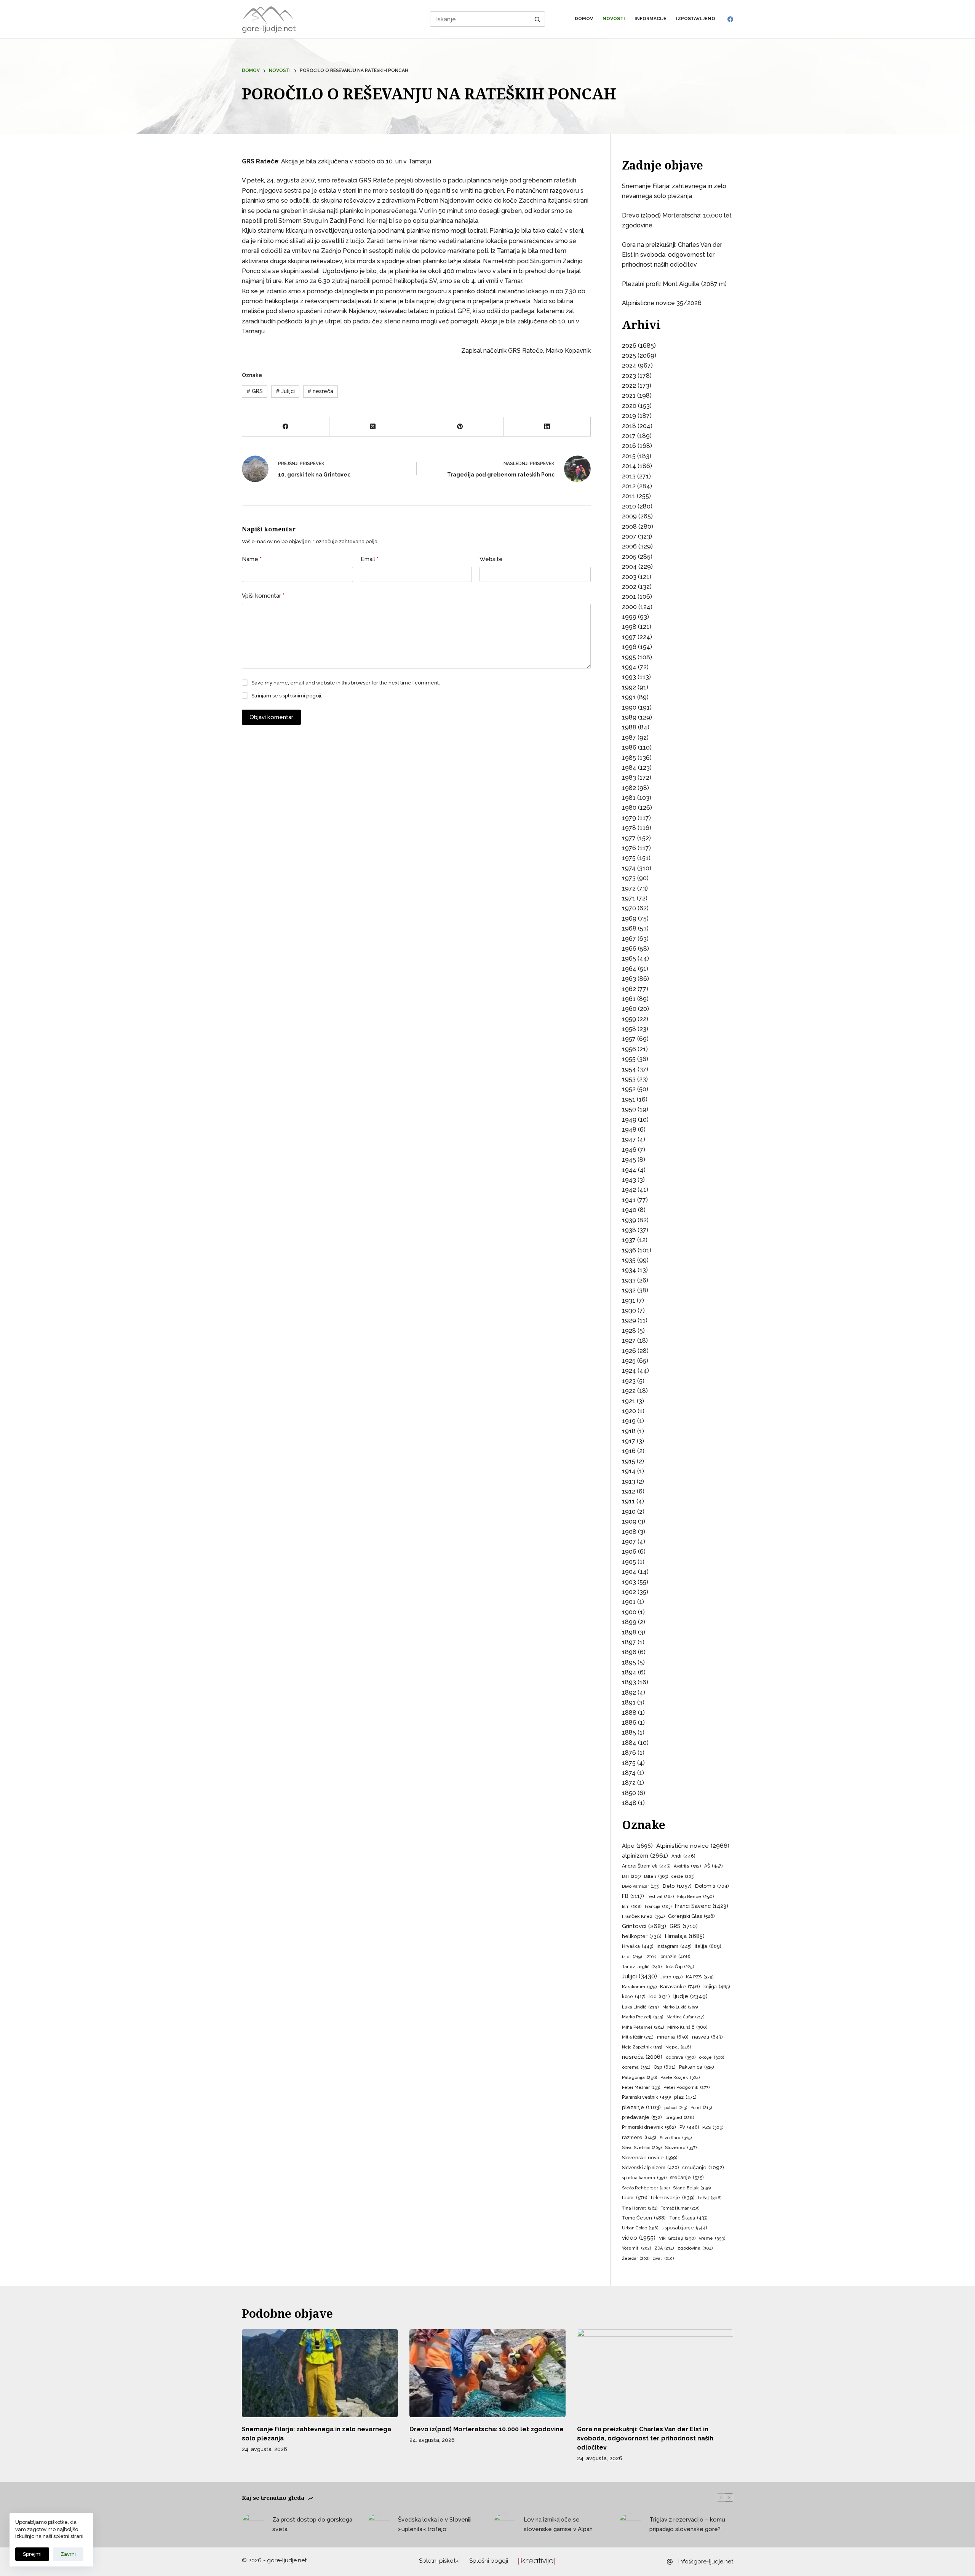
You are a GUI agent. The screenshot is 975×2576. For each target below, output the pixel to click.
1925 (629, 1361)
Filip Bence (695, 1896)
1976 (629, 848)
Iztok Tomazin (668, 1957)
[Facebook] (730, 19)
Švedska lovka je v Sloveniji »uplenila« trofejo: (435, 2524)
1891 (629, 1702)
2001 (629, 597)
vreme (712, 2238)
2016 (629, 446)
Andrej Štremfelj (646, 1866)
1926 (629, 1351)
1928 (629, 1331)
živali (663, 2259)
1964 (629, 969)
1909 (629, 1521)
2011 (629, 496)
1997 (629, 637)
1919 (629, 1421)
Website (491, 559)
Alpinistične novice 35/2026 (662, 303)
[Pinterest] (460, 427)
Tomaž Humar (680, 2208)
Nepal (678, 2047)
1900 (629, 1612)
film (632, 1907)
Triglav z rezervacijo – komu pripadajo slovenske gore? (687, 2524)
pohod (676, 2108)
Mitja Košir (638, 2037)
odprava (681, 2057)
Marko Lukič (680, 2007)
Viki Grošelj (677, 2238)
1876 (629, 1753)
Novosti (614, 19)
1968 (629, 928)
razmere (639, 2137)
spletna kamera (644, 2178)
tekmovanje (673, 2197)
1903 (629, 1582)
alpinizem (645, 1856)
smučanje (703, 2167)
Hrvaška (638, 1946)
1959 (629, 1019)
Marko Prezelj (643, 2017)
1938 (629, 1230)
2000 (629, 607)
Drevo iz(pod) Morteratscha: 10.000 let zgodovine (487, 2429)
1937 (629, 1240)
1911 (628, 1501)
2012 (629, 486)
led (659, 1996)
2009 (629, 516)
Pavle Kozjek (680, 2077)
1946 (629, 1150)
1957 (629, 1039)
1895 (629, 1662)
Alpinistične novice (693, 1846)
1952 (629, 1089)
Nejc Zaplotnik (642, 2047)
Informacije (651, 19)
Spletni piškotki (439, 2561)
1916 (629, 1451)
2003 (629, 577)
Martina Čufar (686, 2017)
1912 (629, 1491)
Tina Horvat (640, 2208)
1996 (629, 647)
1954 (629, 1069)
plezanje (641, 2107)
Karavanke (680, 1987)
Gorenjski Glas (691, 1916)
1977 (629, 838)
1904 (629, 1572)
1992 (629, 687)
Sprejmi (32, 2554)
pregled (680, 2118)
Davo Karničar (641, 1886)
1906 (629, 1552)
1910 (629, 1512)
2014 (629, 466)
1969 (629, 919)
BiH (631, 1876)
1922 (629, 1391)
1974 (629, 868)
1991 (629, 697)
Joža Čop (680, 1967)
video (639, 2238)
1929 (629, 1320)
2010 (629, 506)
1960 (629, 1009)
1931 (629, 1301)
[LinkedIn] (547, 427)
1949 (629, 1120)
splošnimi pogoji (302, 696)
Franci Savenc (702, 1906)
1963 (629, 979)
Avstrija (687, 1866)
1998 (629, 627)
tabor (635, 2198)
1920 (629, 1411)
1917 (629, 1441)
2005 (629, 557)
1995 (629, 657)
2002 (629, 587)
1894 (629, 1672)
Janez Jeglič (642, 1967)
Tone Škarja (688, 2218)
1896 (629, 1652)
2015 (629, 456)
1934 (629, 1270)
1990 (629, 708)
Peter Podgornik (686, 2087)
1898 (629, 1632)
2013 (629, 476)
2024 (629, 365)
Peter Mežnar (641, 2087)
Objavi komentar (271, 717)
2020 (629, 406)
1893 (629, 1682)
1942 (629, 1190)
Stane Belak (692, 2188)
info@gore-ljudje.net (706, 2562)
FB (633, 1896)
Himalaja (685, 1936)
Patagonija (639, 2077)
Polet (701, 2108)
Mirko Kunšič (687, 2027)
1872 (629, 1783)
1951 (629, 1099)
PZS (713, 2127)
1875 (629, 1763)
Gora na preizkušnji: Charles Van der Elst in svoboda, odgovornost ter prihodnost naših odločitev (672, 255)
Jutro (671, 1977)
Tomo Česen (644, 2218)
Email (370, 559)
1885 (629, 1733)
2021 (629, 396)
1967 (629, 939)
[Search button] (537, 19)
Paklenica (696, 2067)
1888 (629, 1713)
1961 (629, 999)
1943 (629, 1180)
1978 (629, 828)
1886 (629, 1723)
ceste (683, 1876)
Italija (708, 1946)
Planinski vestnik (646, 2097)
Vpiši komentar (263, 596)
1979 (629, 818)
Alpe (637, 1846)
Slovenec (681, 2147)
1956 (629, 1049)
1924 (629, 1371)
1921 (629, 1401)
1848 (629, 1803)
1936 (629, 1250)
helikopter (642, 1936)
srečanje (687, 2177)
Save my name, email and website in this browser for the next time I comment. (346, 683)
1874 (629, 1773)
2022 (629, 386)
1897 (629, 1642)
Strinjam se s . (287, 696)
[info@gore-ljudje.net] (670, 2562)
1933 (629, 1280)
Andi (683, 1856)
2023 (629, 376)
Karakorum (639, 1987)
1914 (629, 1471)
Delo (677, 1886)
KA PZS (700, 1977)
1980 (629, 808)
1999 (629, 617)
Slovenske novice (650, 2158)
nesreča (320, 391)
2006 (629, 546)
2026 (629, 346)
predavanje (642, 2117)
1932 (629, 1290)
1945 (629, 1160)
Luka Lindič (640, 2007)
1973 (629, 878)
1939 (629, 1220)
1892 (629, 1693)
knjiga (717, 1987)
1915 (629, 1461)
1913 (629, 1481)
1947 (629, 1139)
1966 (629, 949)
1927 (629, 1341)
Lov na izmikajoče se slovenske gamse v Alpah (558, 2524)
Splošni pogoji (489, 2561)
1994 (629, 667)
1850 (629, 1793)
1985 (629, 758)
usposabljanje (684, 2228)
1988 (629, 727)
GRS (255, 391)
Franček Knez (643, 1916)
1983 (629, 778)
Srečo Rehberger (646, 2188)
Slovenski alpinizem (650, 2168)
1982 (629, 788)
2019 (629, 416)
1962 (629, 989)
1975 (629, 858)
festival (661, 1897)
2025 (629, 356)
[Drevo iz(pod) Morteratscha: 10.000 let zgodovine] (487, 2373)
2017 (629, 436)
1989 (629, 717)
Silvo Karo (676, 2138)
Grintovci (644, 1926)
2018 (629, 426)
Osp (665, 2067)
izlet (632, 1957)
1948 (629, 1130)
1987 (629, 738)
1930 (629, 1310)
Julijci (285, 391)
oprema (636, 2067)
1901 (629, 1602)
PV (689, 2127)
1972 (629, 888)
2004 (629, 567)
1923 (629, 1381)
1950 (629, 1109)
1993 (629, 677)
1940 (629, 1210)
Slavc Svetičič (642, 2148)
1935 (629, 1260)
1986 (629, 748)
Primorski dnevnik (649, 2127)
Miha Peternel (643, 2027)
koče (634, 1997)
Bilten (656, 1876)
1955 (629, 1059)
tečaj (710, 2198)
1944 (629, 1170)
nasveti (707, 2037)
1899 (629, 1622)
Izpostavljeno (696, 19)
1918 (629, 1431)
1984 (629, 768)
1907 (629, 1542)
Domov (584, 19)
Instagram (674, 1946)
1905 (629, 1562)
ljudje (690, 1996)
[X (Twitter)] (373, 427)
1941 (629, 1200)
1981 (629, 798)
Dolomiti (712, 1886)
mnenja (673, 2037)
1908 (629, 1532)
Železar (636, 2259)
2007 (629, 536)
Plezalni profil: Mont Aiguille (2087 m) (674, 284)
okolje (711, 2057)
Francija (658, 1907)
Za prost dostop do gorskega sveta (312, 2524)
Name (252, 559)
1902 (629, 1592)
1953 (629, 1079)
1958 (629, 1029)
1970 (629, 908)
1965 (629, 959)
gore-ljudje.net (269, 29)
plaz (685, 2097)
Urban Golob (640, 2228)
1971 (629, 898)
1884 (629, 1743)
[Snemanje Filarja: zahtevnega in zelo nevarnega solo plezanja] (320, 2373)
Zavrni (68, 2554)
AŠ (713, 1866)
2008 (629, 527)
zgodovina (695, 2248)
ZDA (664, 2248)
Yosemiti (636, 2248)
